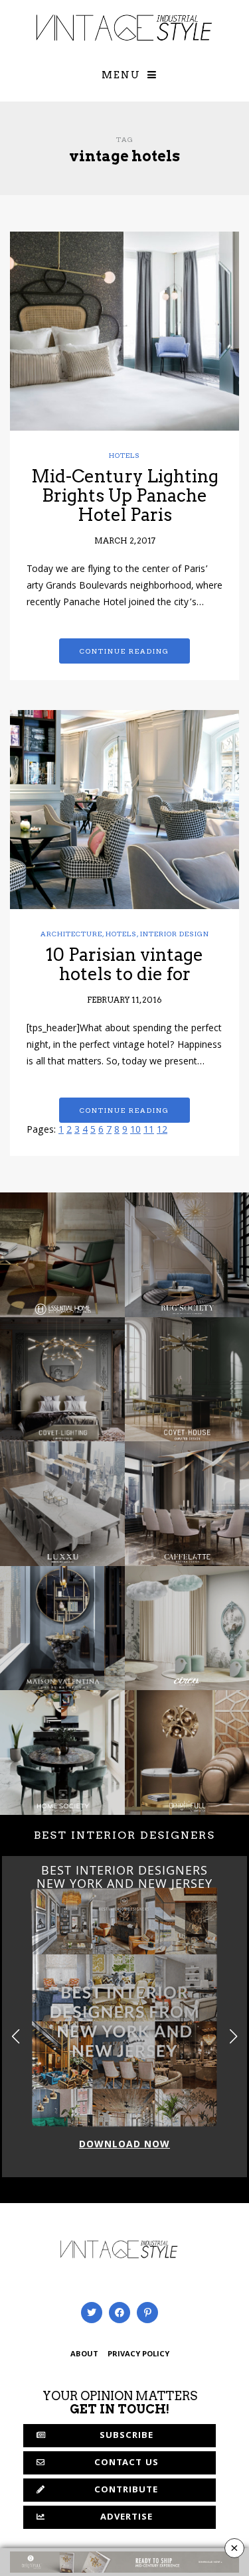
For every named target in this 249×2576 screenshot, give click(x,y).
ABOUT (84, 2355)
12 (162, 1131)
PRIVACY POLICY (138, 2355)
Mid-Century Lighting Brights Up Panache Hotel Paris (125, 495)
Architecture (71, 934)
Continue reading (124, 651)
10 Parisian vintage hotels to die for (124, 964)
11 (149, 1131)
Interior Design (175, 934)
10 (135, 1131)
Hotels (124, 455)
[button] (233, 2037)
